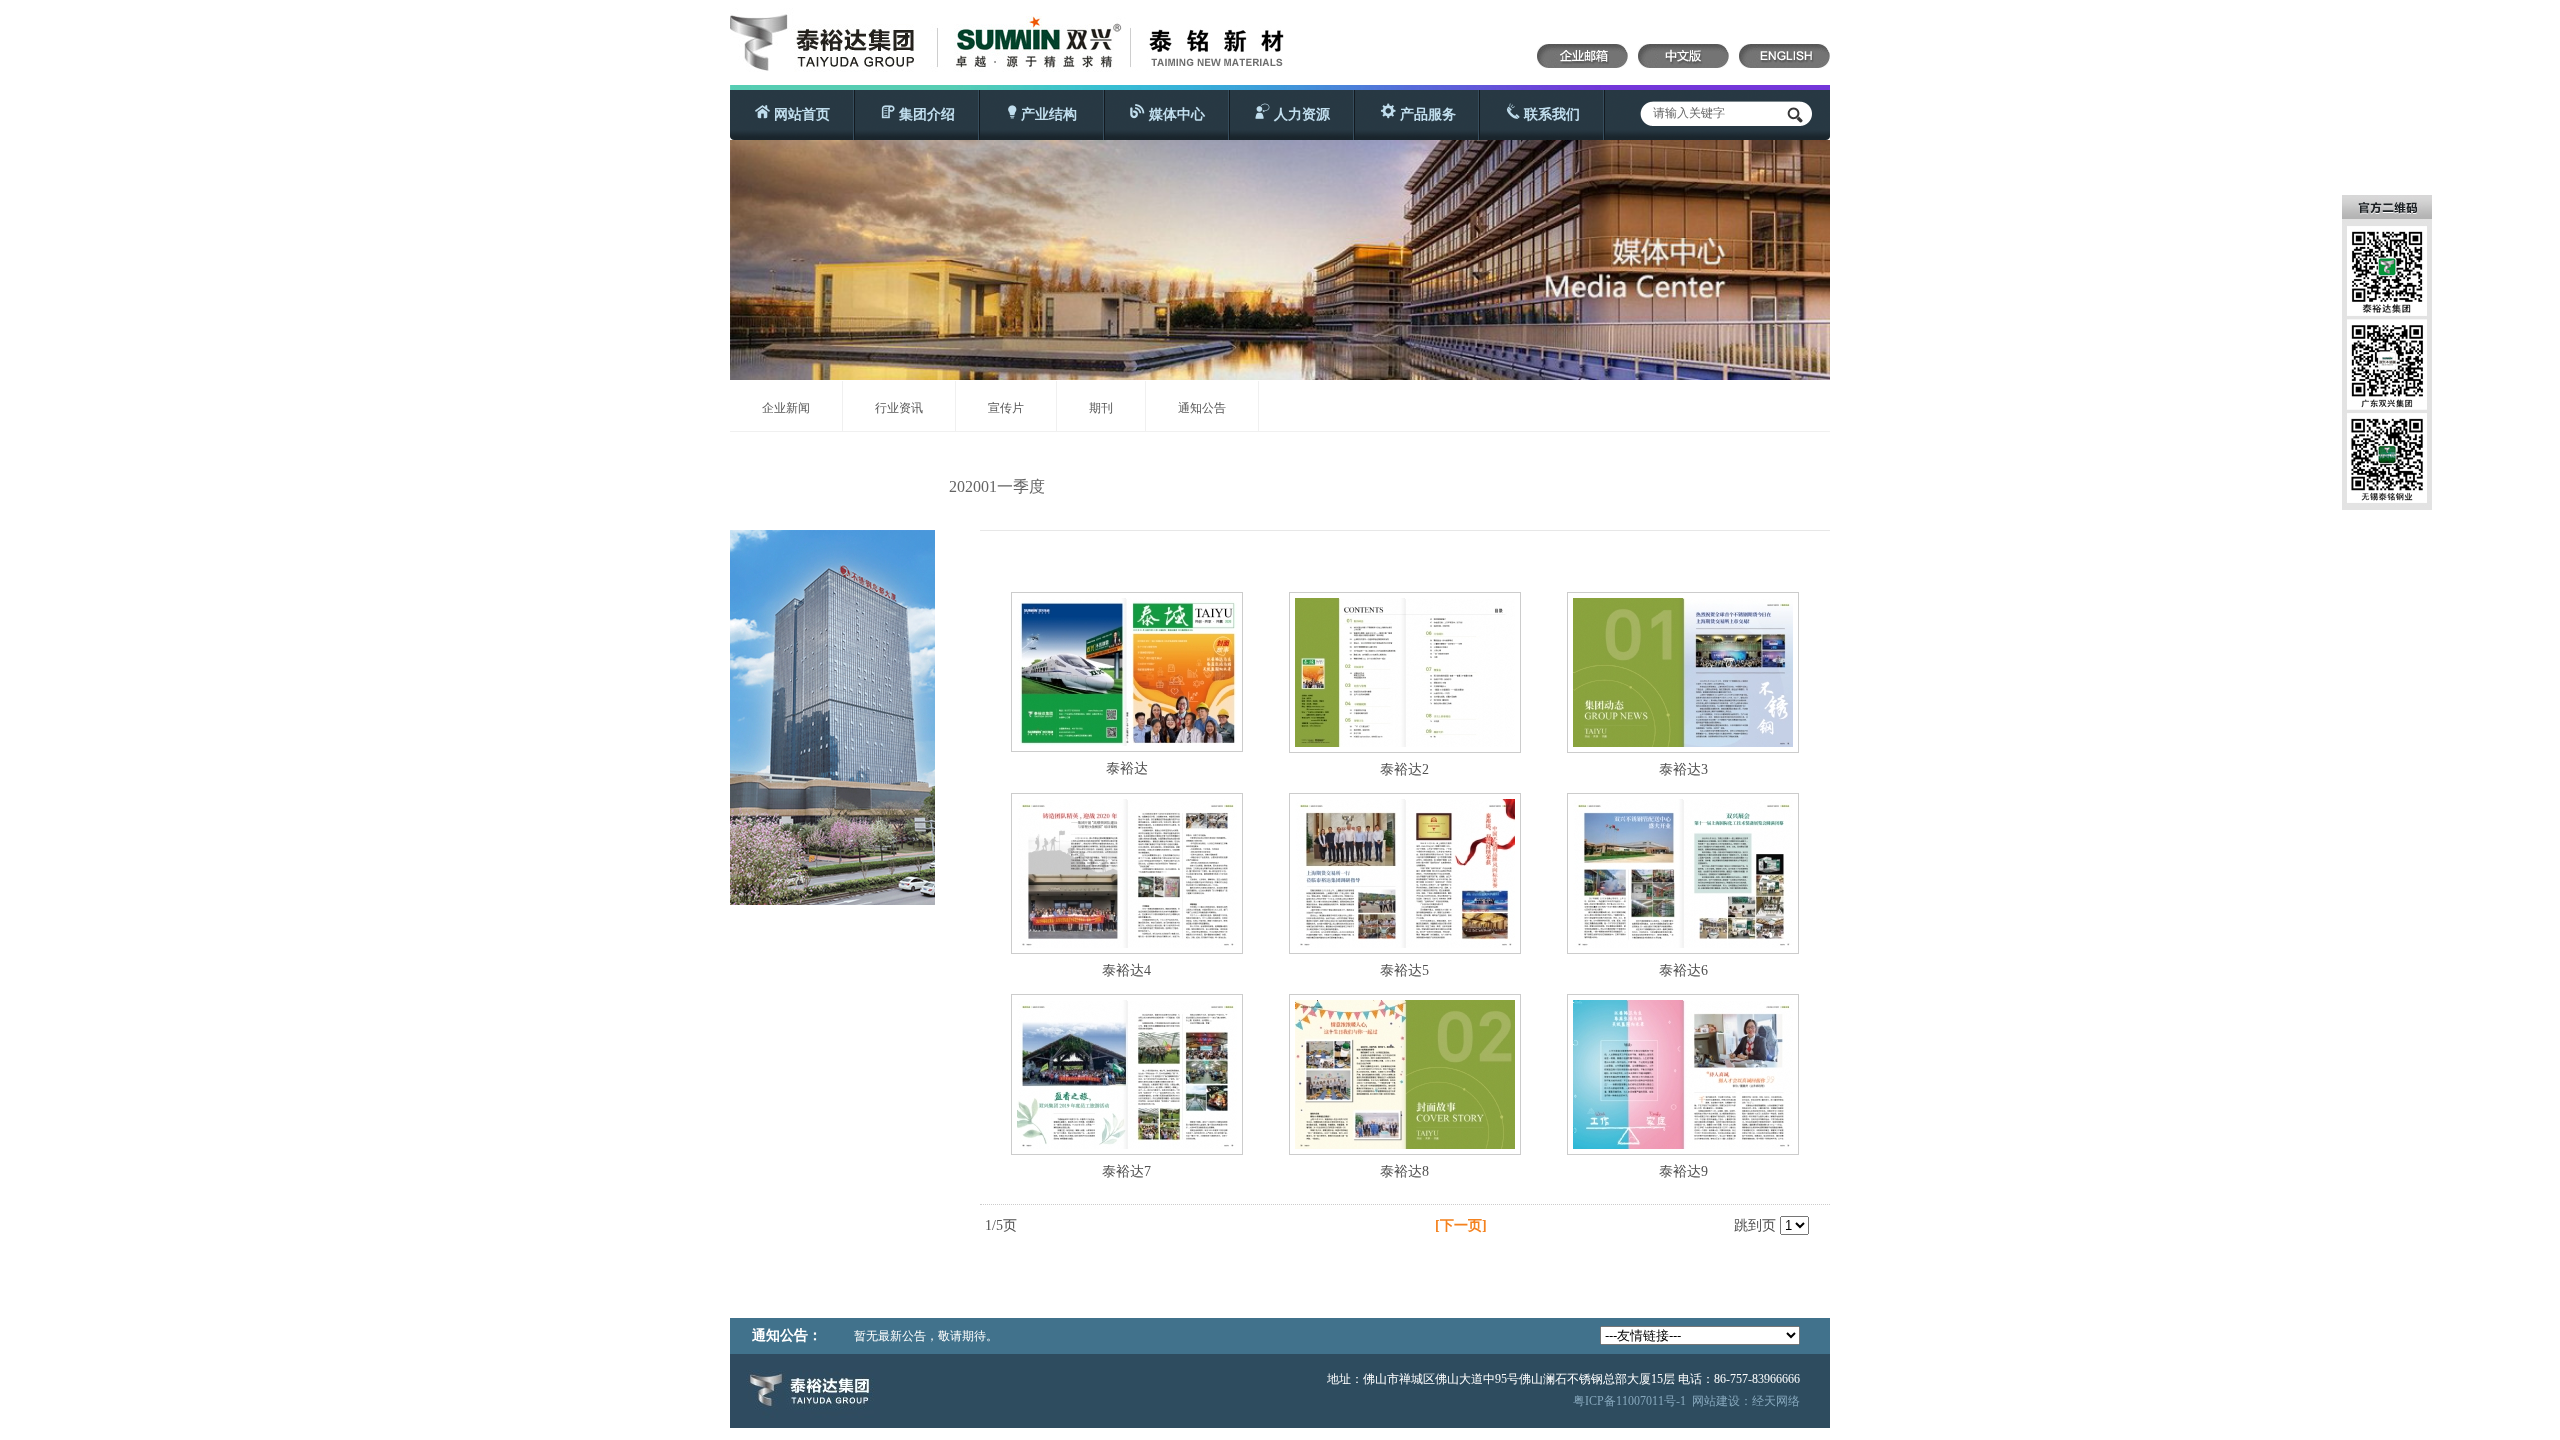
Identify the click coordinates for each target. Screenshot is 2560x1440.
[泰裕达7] (1127, 1144)
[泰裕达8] (1405, 1144)
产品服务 (1426, 114)
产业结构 (1047, 114)
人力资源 (1300, 114)
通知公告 (1202, 408)
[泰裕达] (1127, 741)
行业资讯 (899, 408)
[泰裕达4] (1127, 943)
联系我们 (1550, 114)
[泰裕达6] (1683, 943)
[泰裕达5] (1405, 943)
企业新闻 (786, 408)
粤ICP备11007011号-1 (1629, 1401)
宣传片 (1006, 408)
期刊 (1101, 408)
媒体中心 (1175, 114)
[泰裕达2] (1405, 742)
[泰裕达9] (1683, 1144)
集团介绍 (925, 114)
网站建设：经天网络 (1746, 1401)
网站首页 (800, 114)
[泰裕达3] (1683, 742)
